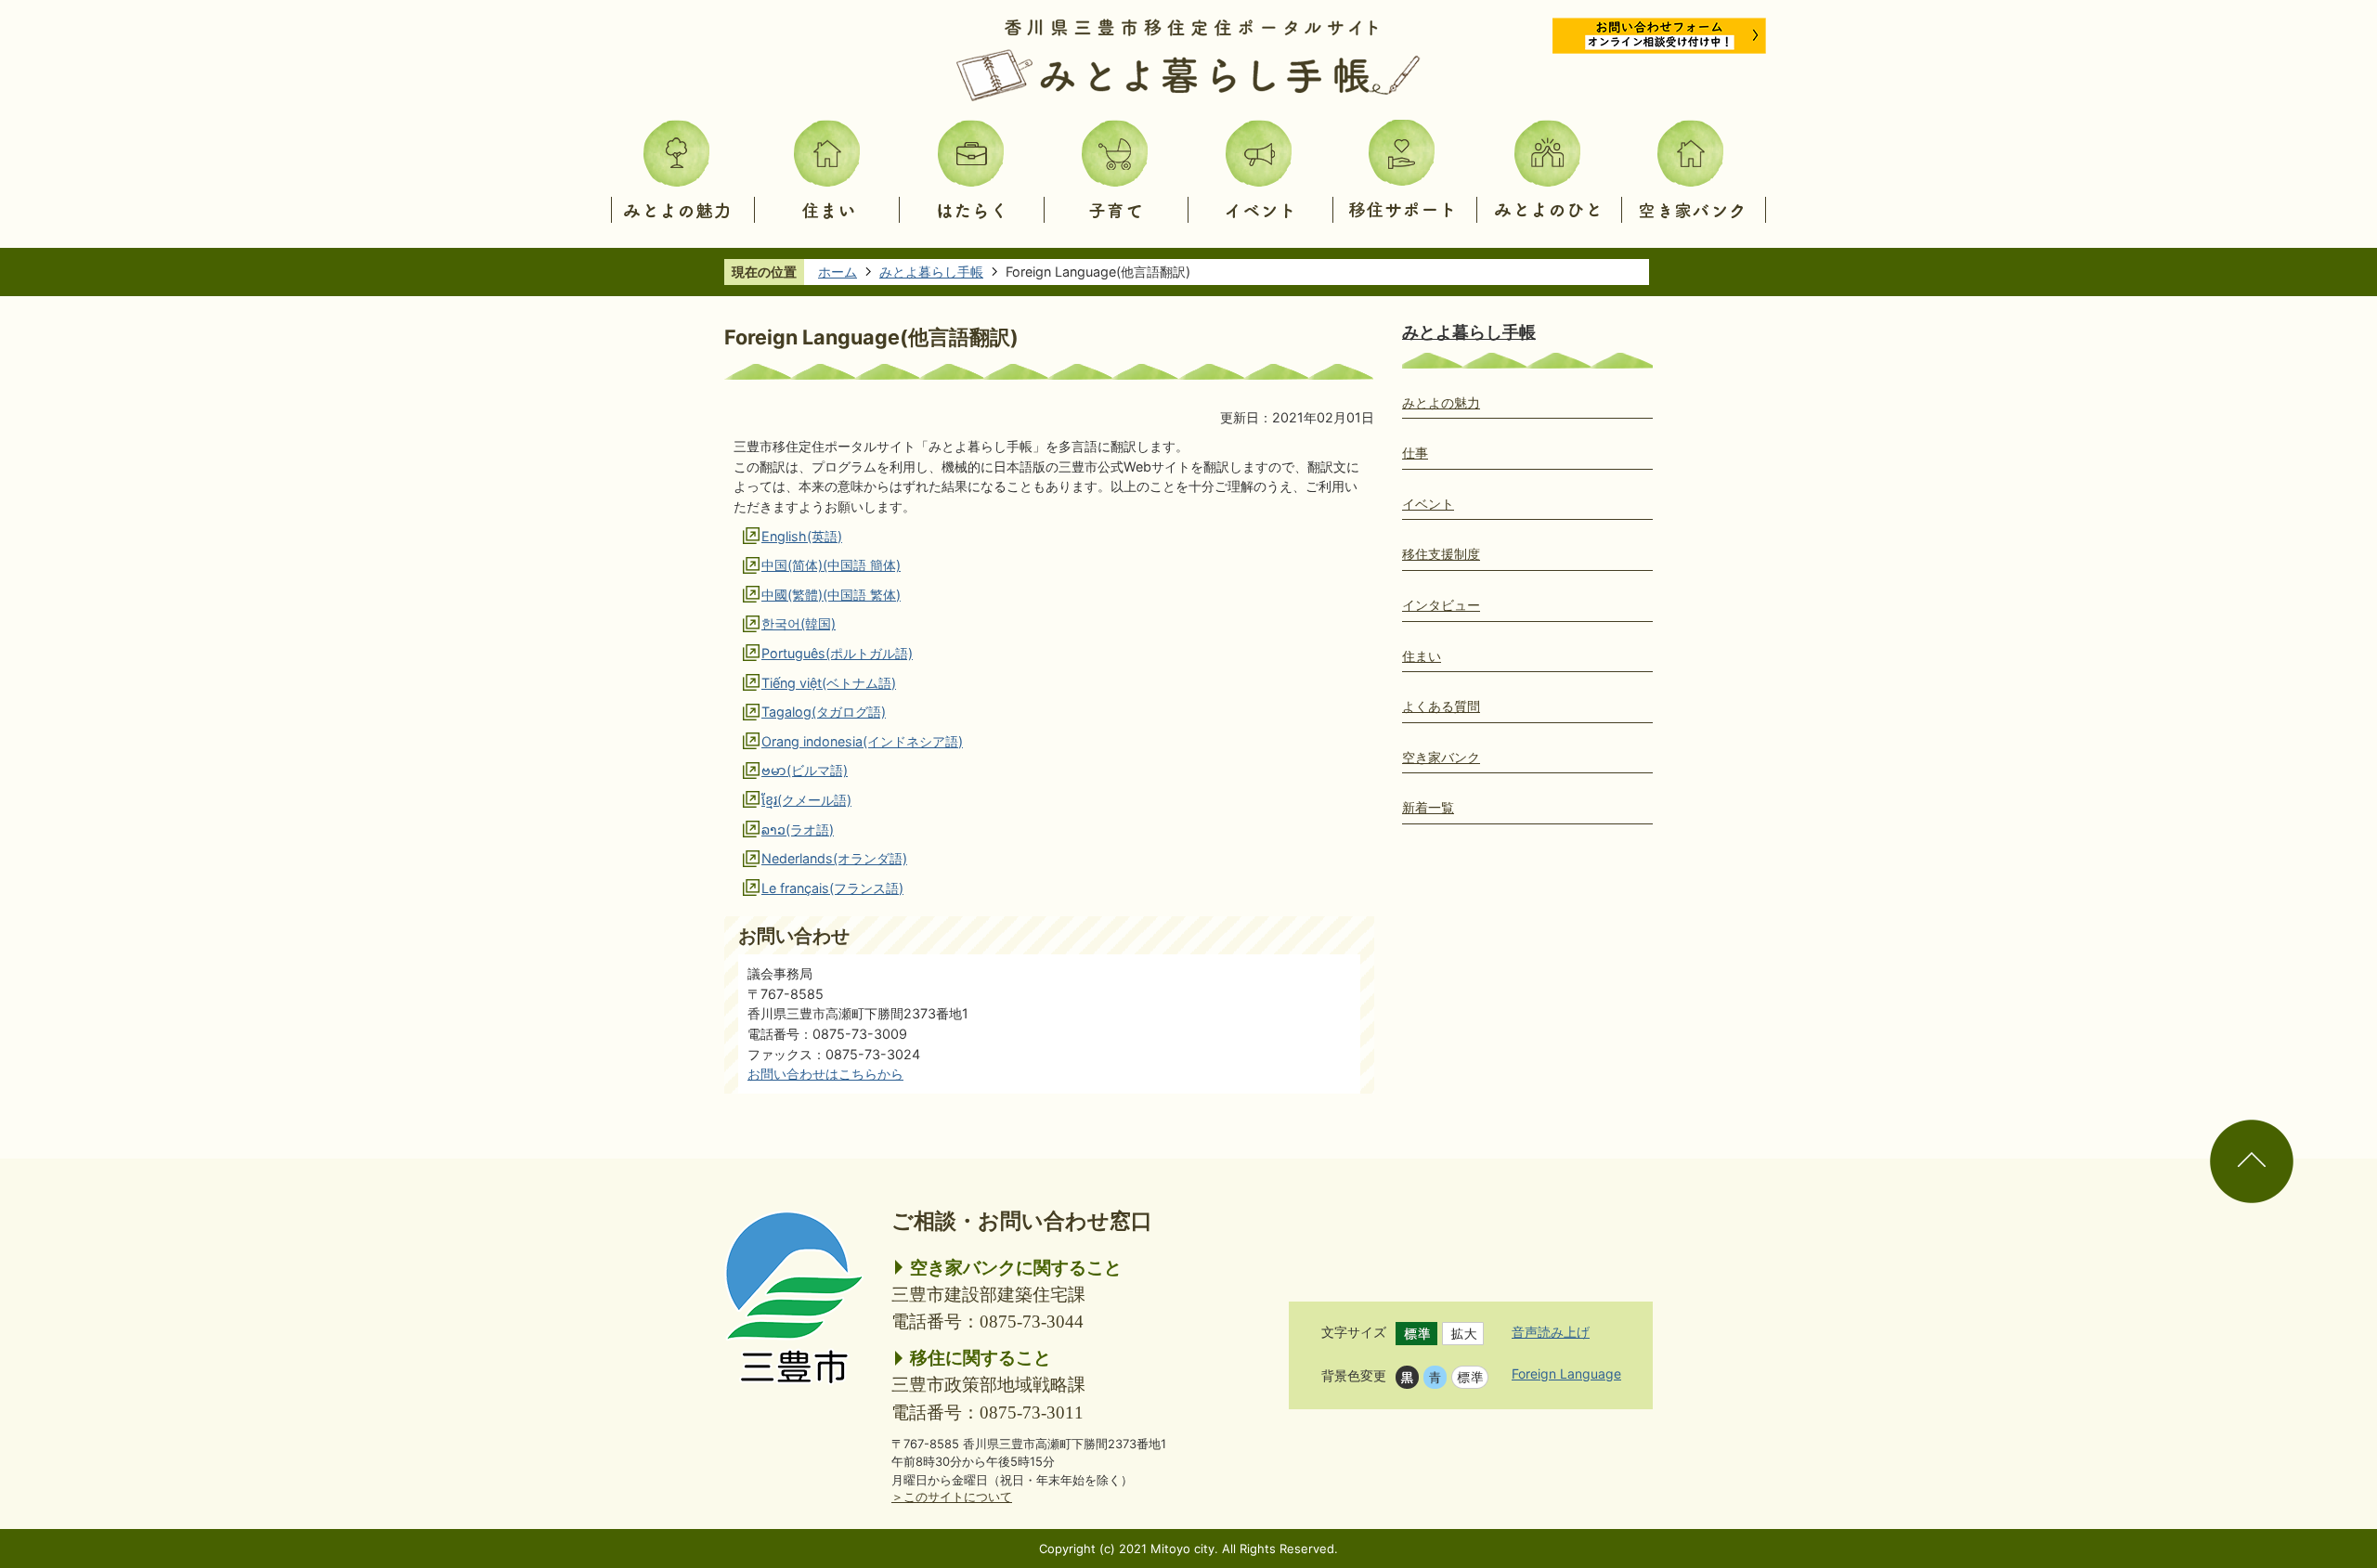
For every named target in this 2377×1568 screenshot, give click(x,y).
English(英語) (802, 536)
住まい (1422, 656)
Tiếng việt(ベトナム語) (829, 683)
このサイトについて (952, 1497)
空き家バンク (1441, 757)
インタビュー (1441, 605)
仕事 (1415, 453)
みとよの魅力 (1441, 402)
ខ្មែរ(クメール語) (806, 800)
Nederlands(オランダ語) (834, 858)
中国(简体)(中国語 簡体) (831, 565)
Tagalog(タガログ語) (824, 712)
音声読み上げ (1551, 1332)
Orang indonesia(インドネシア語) (862, 741)
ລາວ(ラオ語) (798, 829)
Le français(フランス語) (832, 888)
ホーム (838, 272)
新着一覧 (1428, 807)
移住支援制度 (1441, 554)
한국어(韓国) (799, 623)
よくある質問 (1441, 706)
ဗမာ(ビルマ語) (805, 770)
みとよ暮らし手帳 (931, 272)
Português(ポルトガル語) (837, 653)
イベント (1428, 504)
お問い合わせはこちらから (825, 1074)
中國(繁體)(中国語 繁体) (831, 595)
